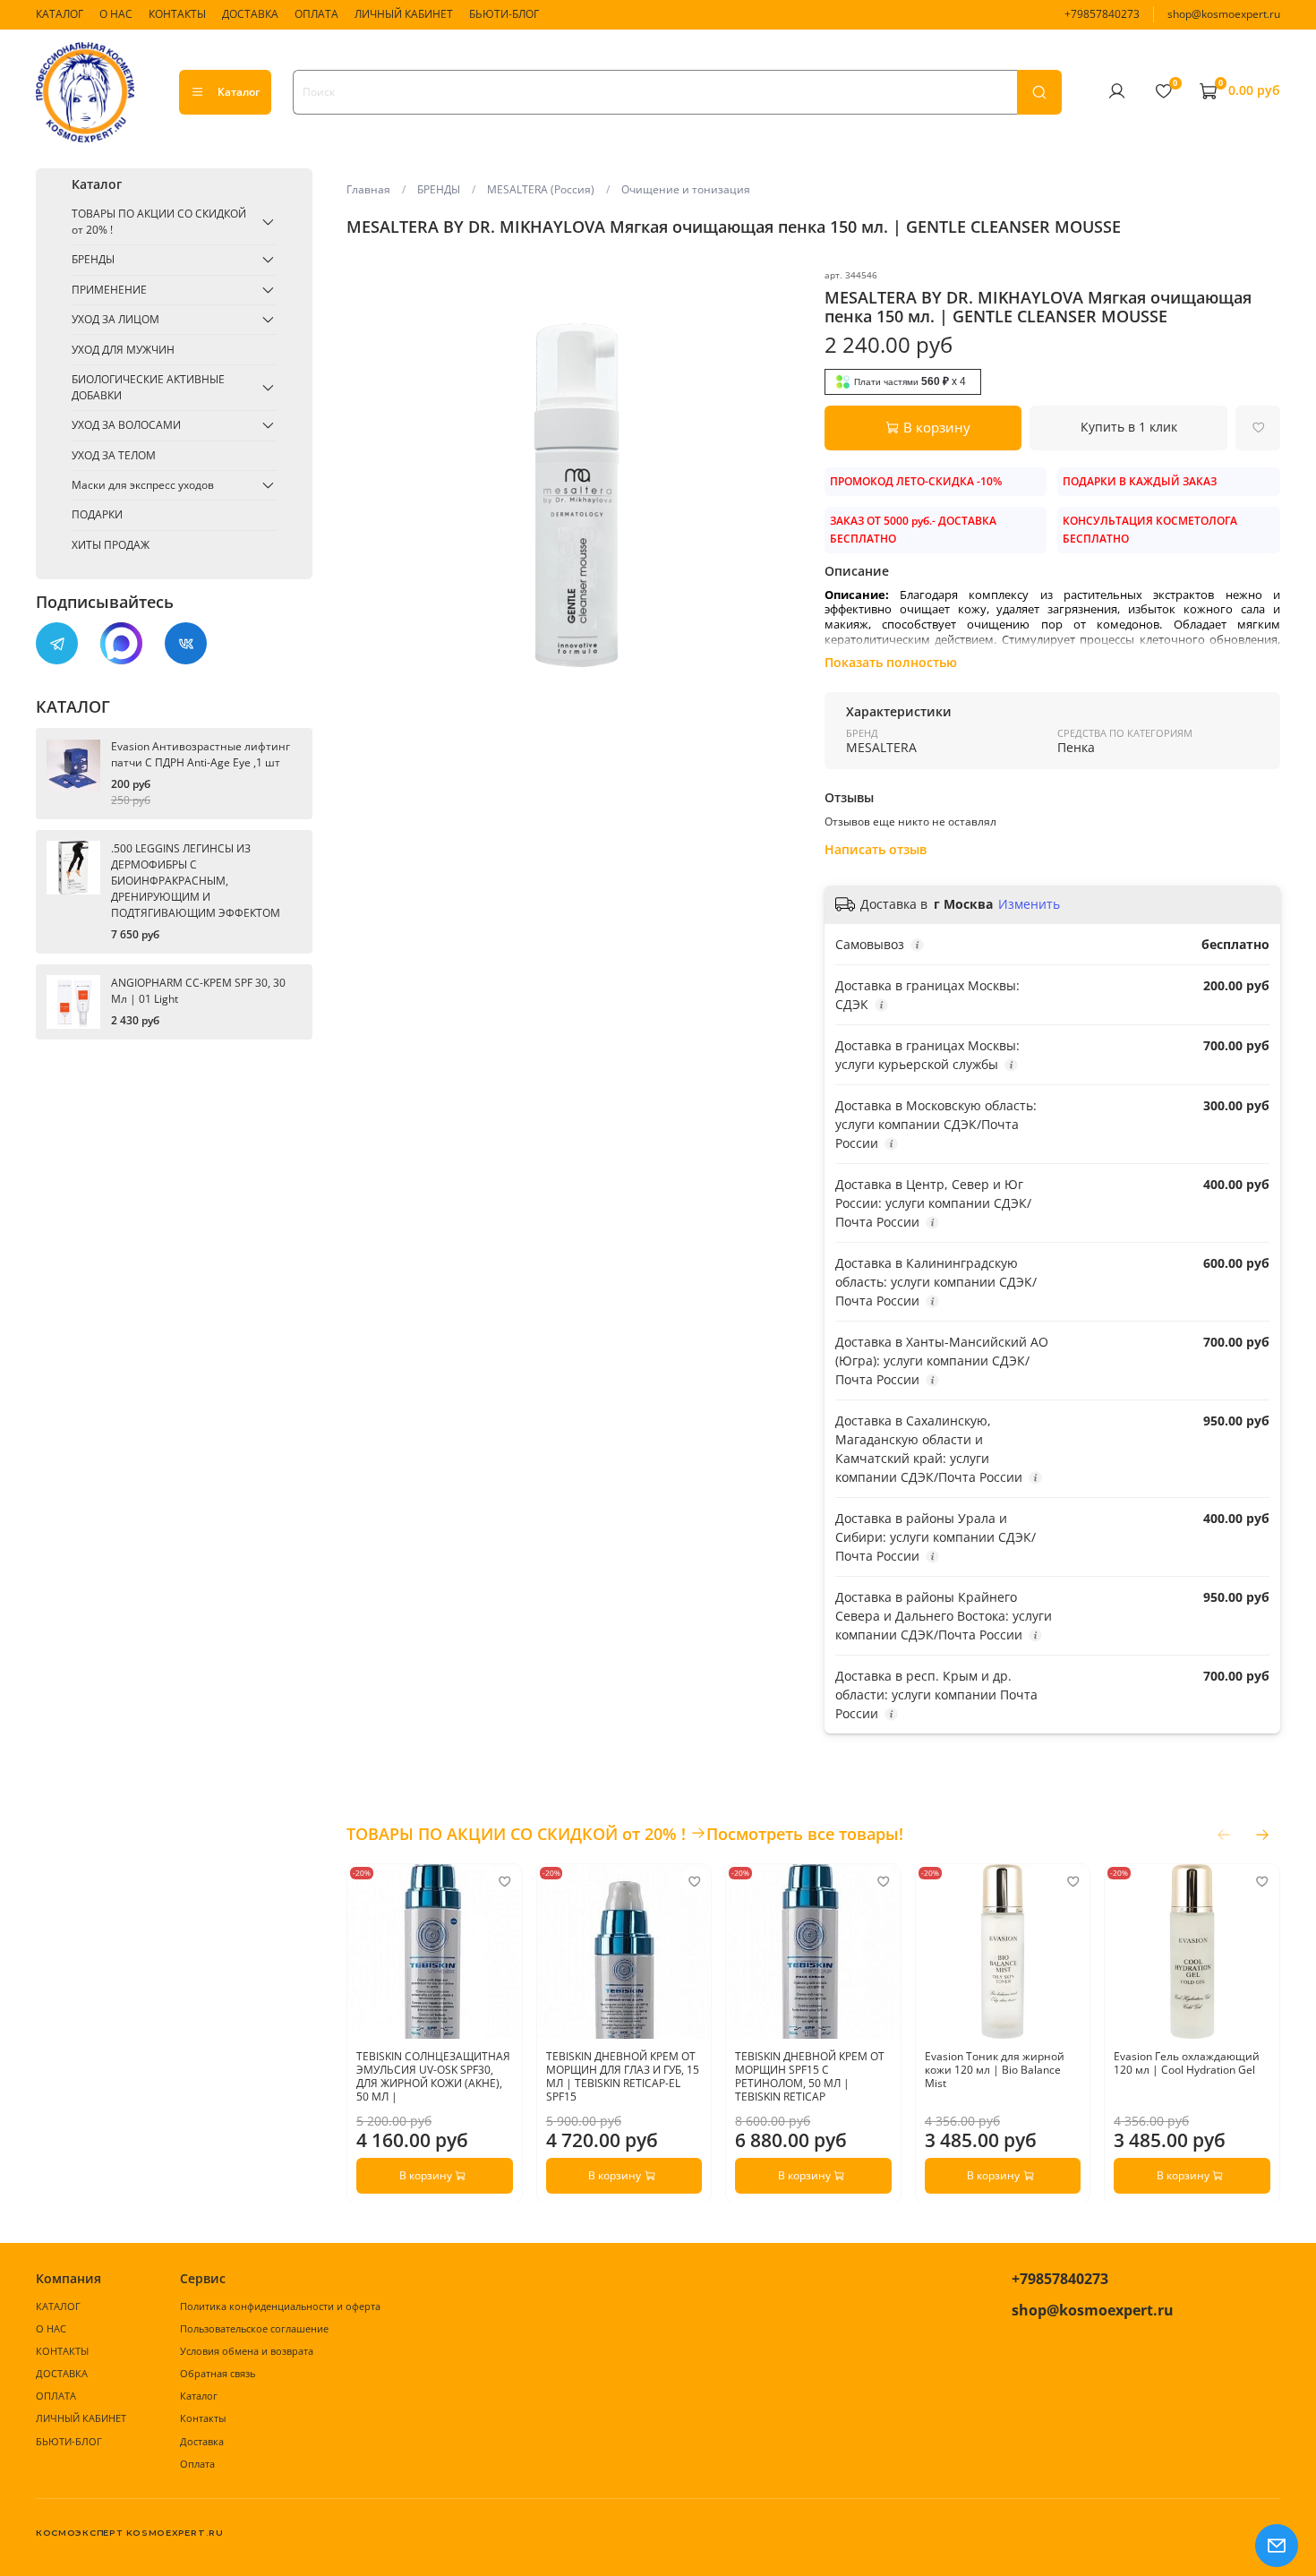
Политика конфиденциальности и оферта (280, 2306)
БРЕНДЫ (439, 189)
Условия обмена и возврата (247, 2351)
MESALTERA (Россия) (541, 189)
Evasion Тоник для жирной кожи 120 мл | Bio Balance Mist (995, 2069)
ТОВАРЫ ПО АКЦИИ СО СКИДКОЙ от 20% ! (159, 222)
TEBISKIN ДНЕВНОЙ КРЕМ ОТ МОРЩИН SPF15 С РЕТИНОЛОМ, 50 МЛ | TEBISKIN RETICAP (811, 2075)
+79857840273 (1102, 14)
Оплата (197, 2464)
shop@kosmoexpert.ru (1224, 14)
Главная (368, 189)
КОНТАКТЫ (177, 14)
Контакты (203, 2418)
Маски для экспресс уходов (143, 485)
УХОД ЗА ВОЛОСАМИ (126, 425)
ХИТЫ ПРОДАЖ (111, 545)
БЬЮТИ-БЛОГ (504, 14)
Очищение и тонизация (686, 189)
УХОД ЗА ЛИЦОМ (115, 319)
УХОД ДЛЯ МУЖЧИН (123, 350)
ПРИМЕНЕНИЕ (109, 290)
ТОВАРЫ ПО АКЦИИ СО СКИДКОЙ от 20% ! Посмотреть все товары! (625, 1834)
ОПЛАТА (316, 14)
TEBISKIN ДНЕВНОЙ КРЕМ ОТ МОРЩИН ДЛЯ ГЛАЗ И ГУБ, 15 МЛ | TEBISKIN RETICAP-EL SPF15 (623, 2075)
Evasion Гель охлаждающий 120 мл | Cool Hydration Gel (1188, 2062)
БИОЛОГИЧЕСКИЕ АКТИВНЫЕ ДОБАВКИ (148, 387)
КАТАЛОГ (60, 14)
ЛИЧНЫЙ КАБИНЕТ (404, 14)
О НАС (116, 14)
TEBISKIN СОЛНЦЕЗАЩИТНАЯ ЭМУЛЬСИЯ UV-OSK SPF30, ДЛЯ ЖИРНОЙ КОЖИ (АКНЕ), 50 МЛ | (433, 2075)
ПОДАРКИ (97, 514)
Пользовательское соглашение (254, 2328)
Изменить (1029, 904)
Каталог (239, 92)
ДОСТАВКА (250, 14)
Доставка (202, 2441)
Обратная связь (218, 2373)
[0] (1163, 91)
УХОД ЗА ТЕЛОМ (114, 455)
